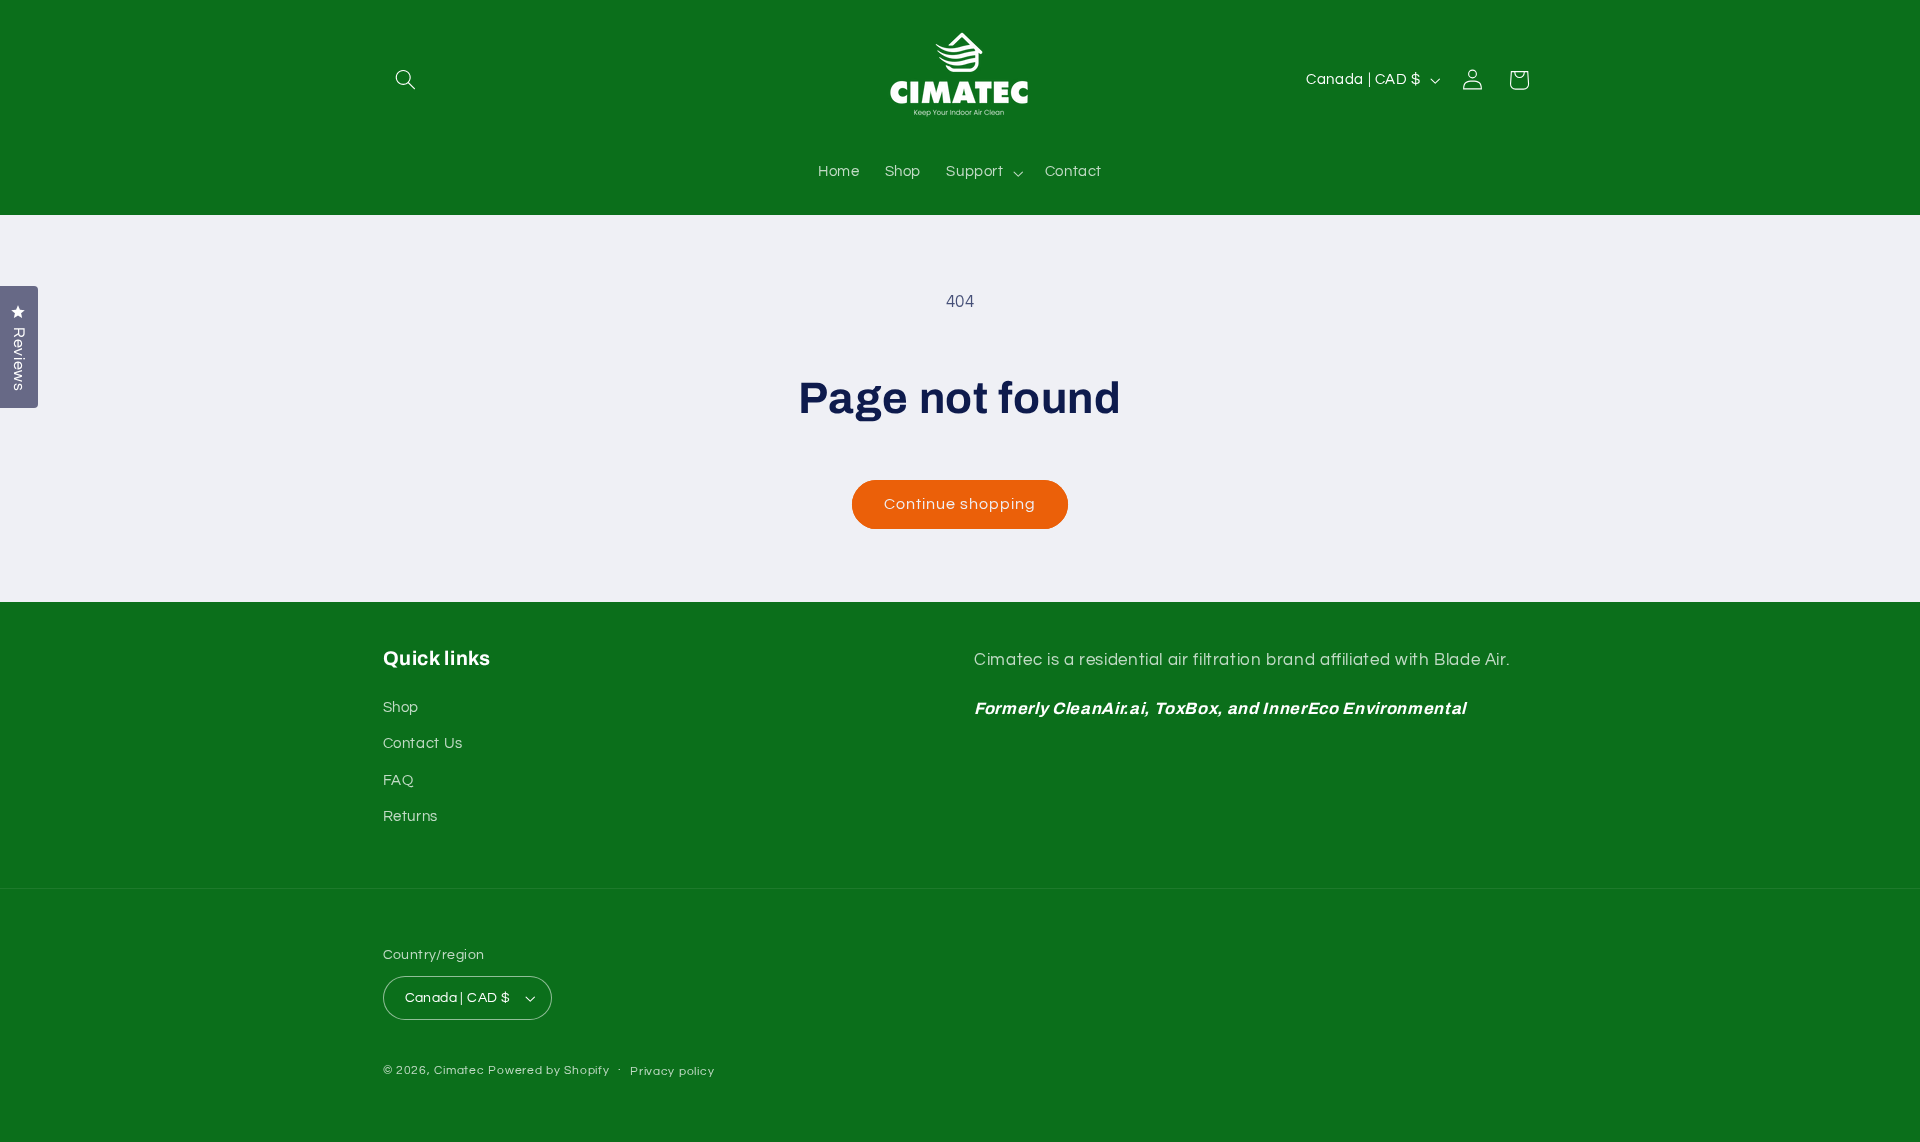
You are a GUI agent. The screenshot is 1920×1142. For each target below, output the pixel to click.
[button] (406, 80)
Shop (401, 707)
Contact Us (423, 743)
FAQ (398, 780)
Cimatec (459, 1070)
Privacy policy (672, 1071)
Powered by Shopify (548, 1070)
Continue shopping (960, 504)
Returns (410, 816)
